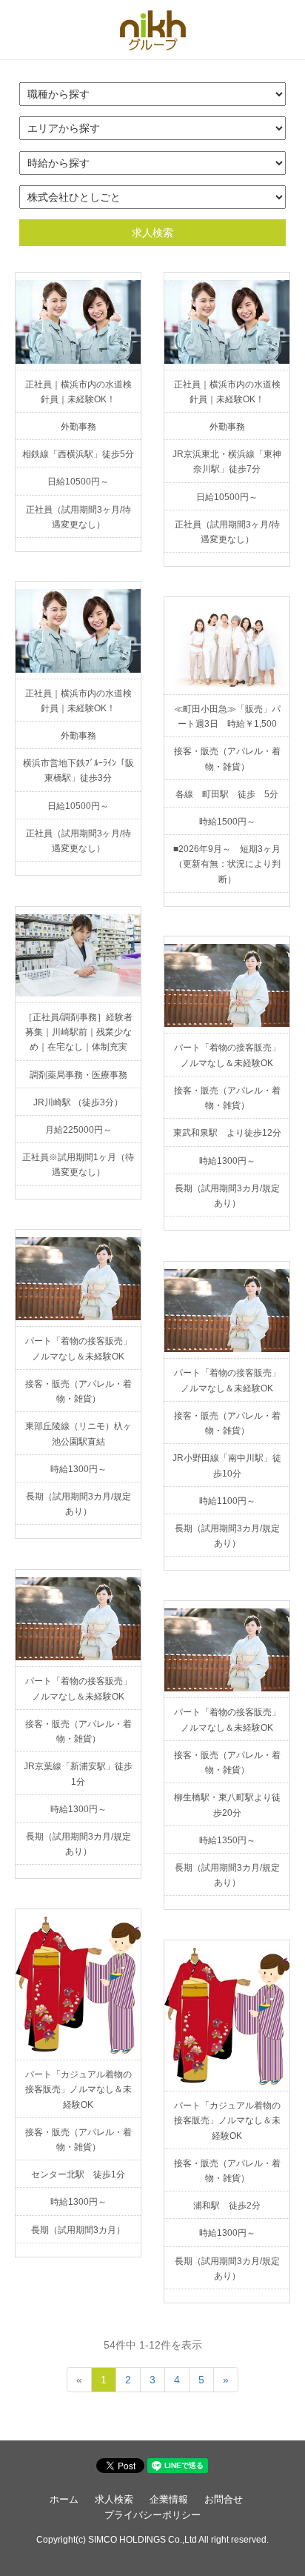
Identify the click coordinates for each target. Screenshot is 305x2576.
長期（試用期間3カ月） (78, 2230)
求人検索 (152, 233)
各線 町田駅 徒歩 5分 (227, 794)
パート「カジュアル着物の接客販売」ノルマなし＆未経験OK (78, 2089)
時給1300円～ (227, 1161)
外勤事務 (78, 427)
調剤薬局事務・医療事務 (78, 1075)
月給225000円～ (78, 1130)
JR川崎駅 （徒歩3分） (78, 1102)
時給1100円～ (227, 1501)
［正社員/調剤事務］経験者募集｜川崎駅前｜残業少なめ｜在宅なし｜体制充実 (78, 1032)
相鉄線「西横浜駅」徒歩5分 (78, 454)
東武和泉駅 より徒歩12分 (227, 1133)
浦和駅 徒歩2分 (227, 2206)
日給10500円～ (78, 482)
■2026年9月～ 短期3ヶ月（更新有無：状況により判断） (227, 864)
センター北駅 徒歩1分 (78, 2174)
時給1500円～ (227, 822)
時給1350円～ (227, 1840)
